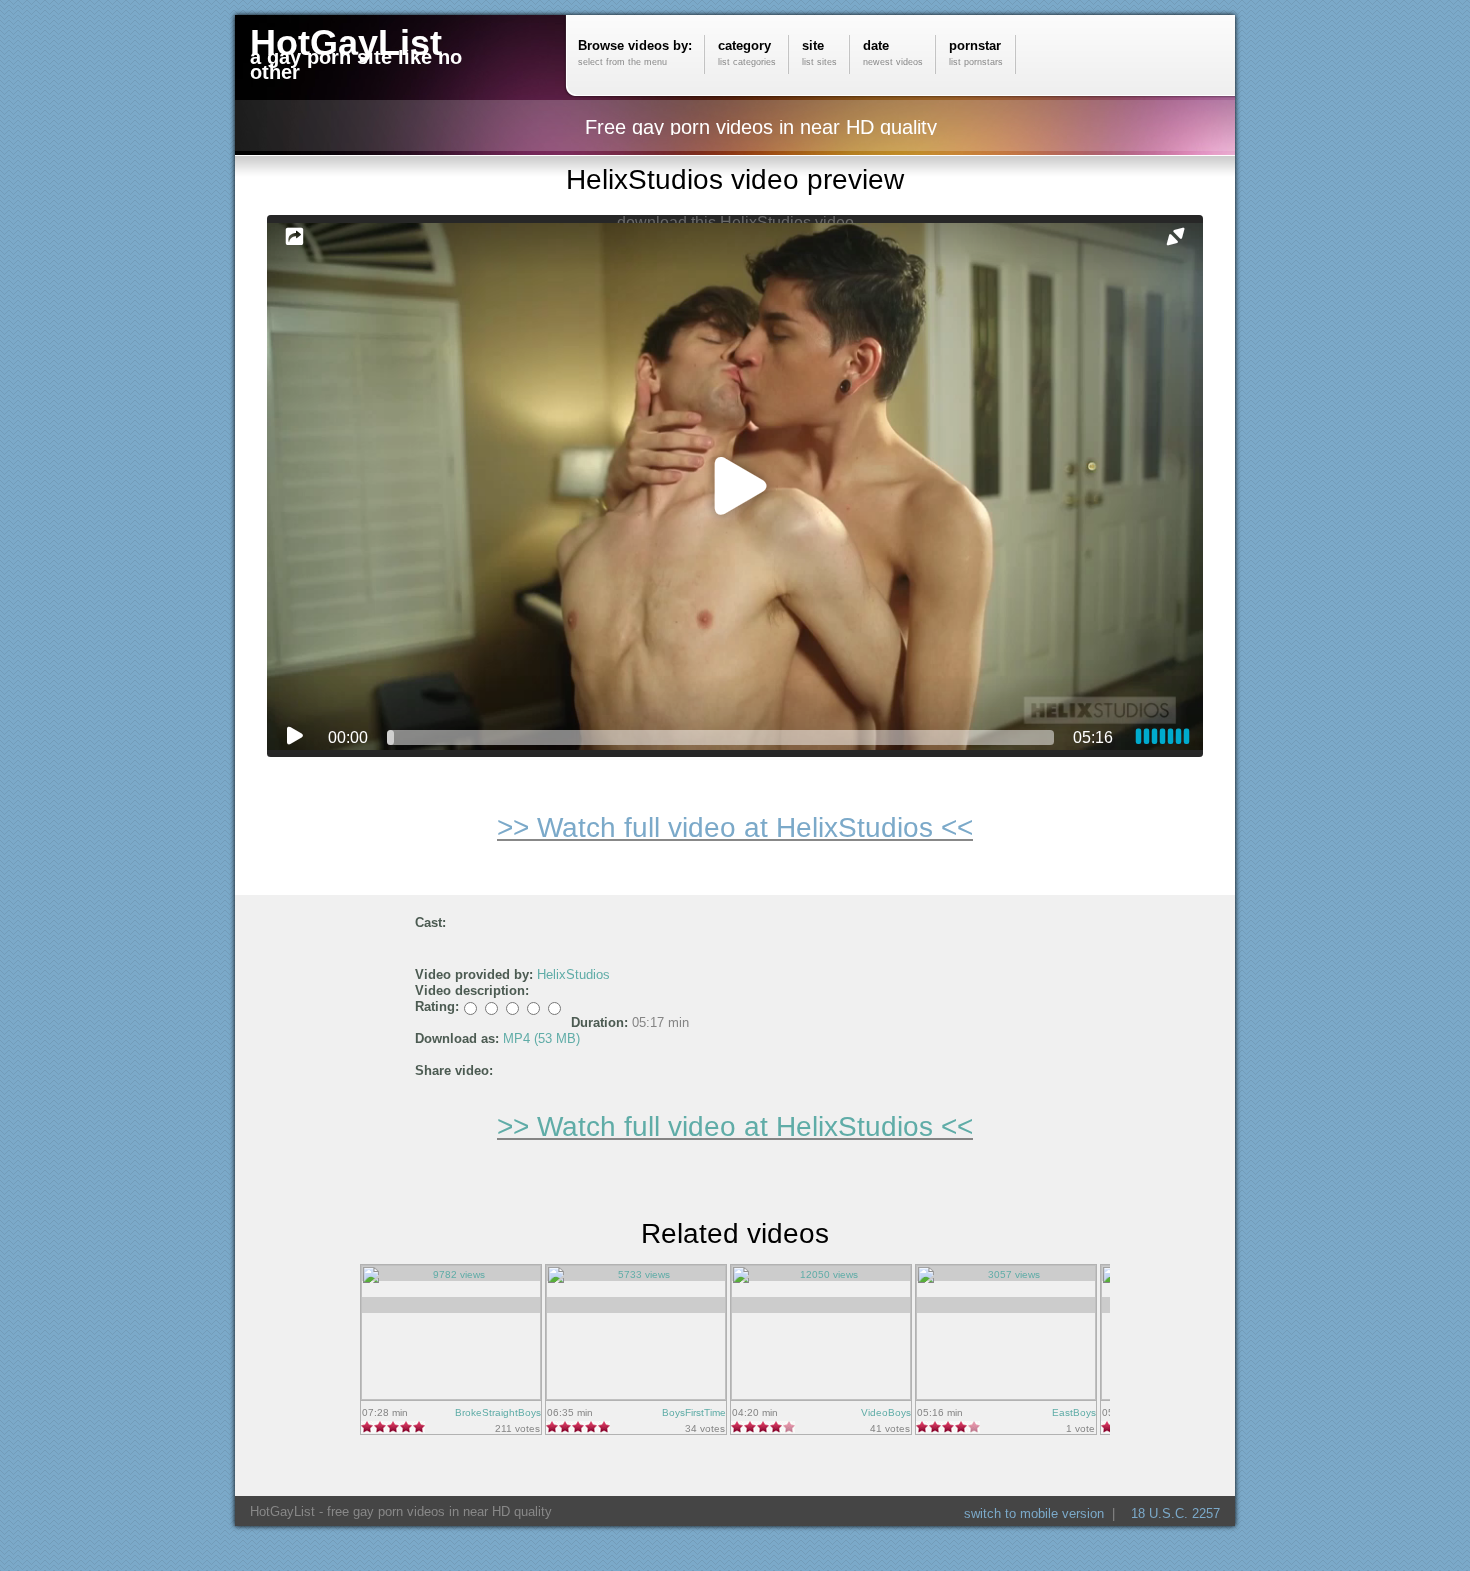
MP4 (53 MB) (541, 1038)
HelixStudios (573, 974)
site (819, 52)
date (893, 52)
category (747, 52)
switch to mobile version (1034, 1513)
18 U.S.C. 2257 (1175, 1513)
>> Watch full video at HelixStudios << (735, 827)
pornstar (976, 52)
